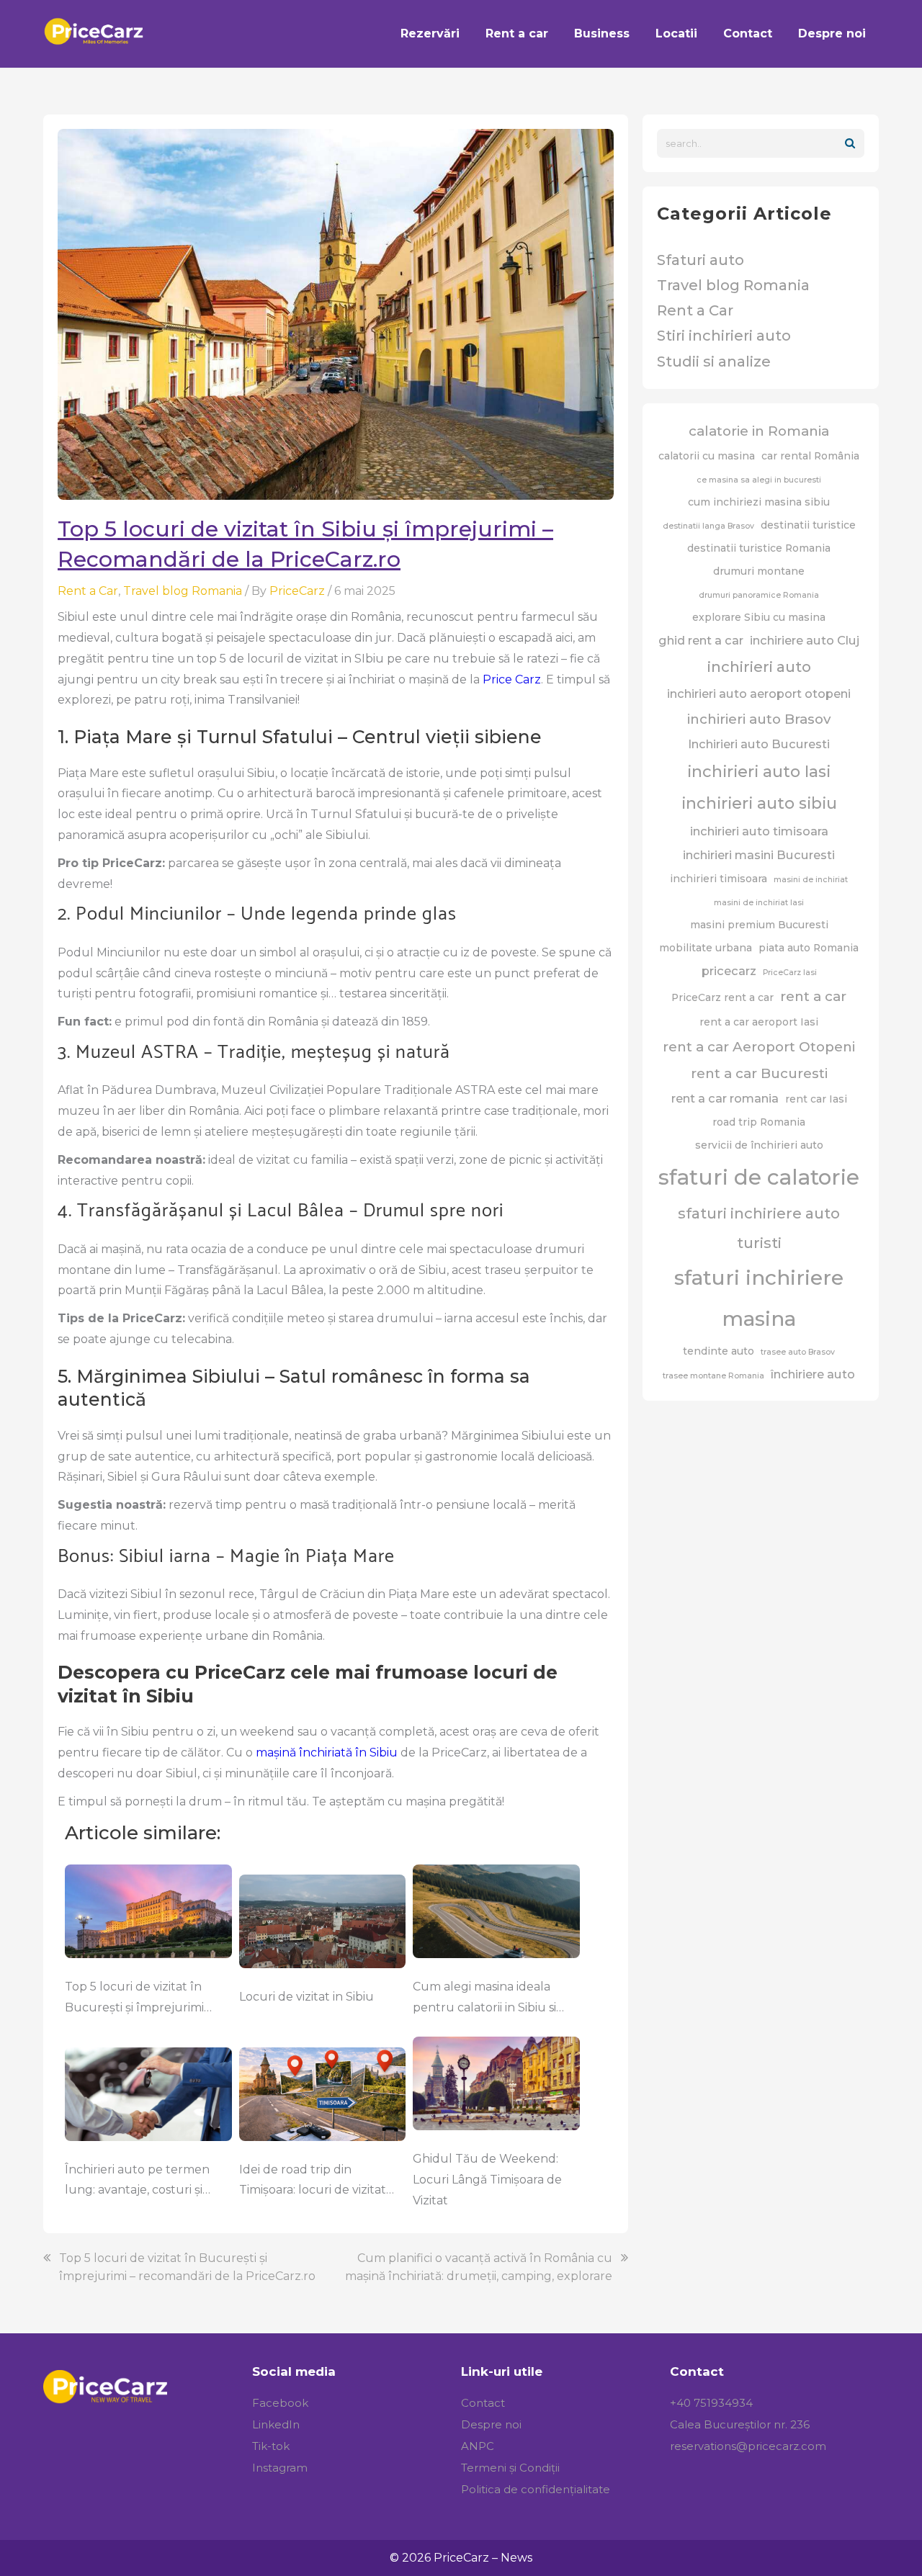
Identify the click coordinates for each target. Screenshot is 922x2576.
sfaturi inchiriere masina (759, 1298)
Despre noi (491, 2424)
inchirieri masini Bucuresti (759, 855)
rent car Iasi (816, 1099)
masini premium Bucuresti (759, 925)
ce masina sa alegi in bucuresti (759, 480)
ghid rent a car (701, 640)
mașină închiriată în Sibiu (327, 1753)
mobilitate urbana (706, 948)
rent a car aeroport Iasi (759, 1022)
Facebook (280, 2403)
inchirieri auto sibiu (759, 803)
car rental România (810, 456)
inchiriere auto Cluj (805, 640)
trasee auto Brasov (798, 1352)
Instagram (280, 2468)
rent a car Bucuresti (759, 1073)
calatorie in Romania (759, 431)
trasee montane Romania (713, 1376)
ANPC (478, 2446)
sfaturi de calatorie (759, 1177)
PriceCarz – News (483, 2558)
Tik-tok (271, 2446)
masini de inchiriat (811, 880)
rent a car (813, 996)
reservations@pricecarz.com (748, 2446)
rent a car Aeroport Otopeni (759, 1047)
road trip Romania (759, 1122)
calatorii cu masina (707, 456)
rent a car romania (725, 1098)
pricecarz (729, 971)
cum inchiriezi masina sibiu (759, 502)
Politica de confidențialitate (536, 2489)
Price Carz (512, 679)
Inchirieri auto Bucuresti (759, 744)
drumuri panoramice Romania (759, 595)
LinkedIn (276, 2424)
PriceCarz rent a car (722, 997)
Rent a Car (88, 591)
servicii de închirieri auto (759, 1145)
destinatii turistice (808, 525)
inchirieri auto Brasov (759, 719)
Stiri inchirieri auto (724, 336)
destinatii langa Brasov (708, 526)
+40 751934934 (711, 2403)
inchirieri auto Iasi (759, 772)
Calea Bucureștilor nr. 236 (740, 2424)
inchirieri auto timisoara (759, 831)
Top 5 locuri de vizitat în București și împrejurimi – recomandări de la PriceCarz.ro (187, 2267)
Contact (483, 2403)
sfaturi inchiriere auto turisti (759, 1228)
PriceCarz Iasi (790, 973)
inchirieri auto (759, 667)
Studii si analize (714, 362)
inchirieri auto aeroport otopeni (759, 694)
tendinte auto (719, 1351)
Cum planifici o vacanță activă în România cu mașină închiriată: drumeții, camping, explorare (479, 2267)
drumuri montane (759, 571)
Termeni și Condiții (510, 2468)
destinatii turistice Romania (759, 548)
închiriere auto (813, 1374)
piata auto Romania (809, 948)
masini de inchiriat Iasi (759, 903)
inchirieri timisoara (719, 879)
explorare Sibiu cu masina (759, 617)
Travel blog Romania (183, 591)
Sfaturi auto (701, 260)
